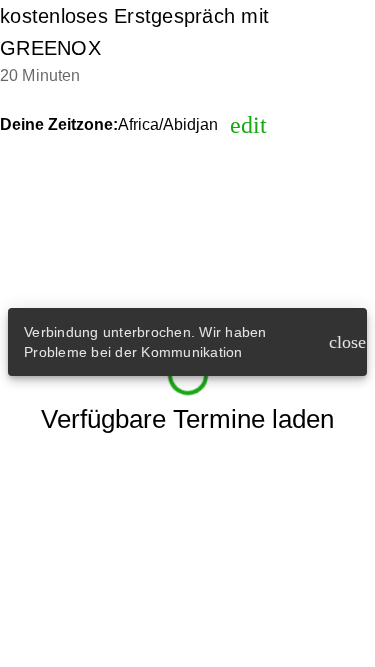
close (344, 342)
